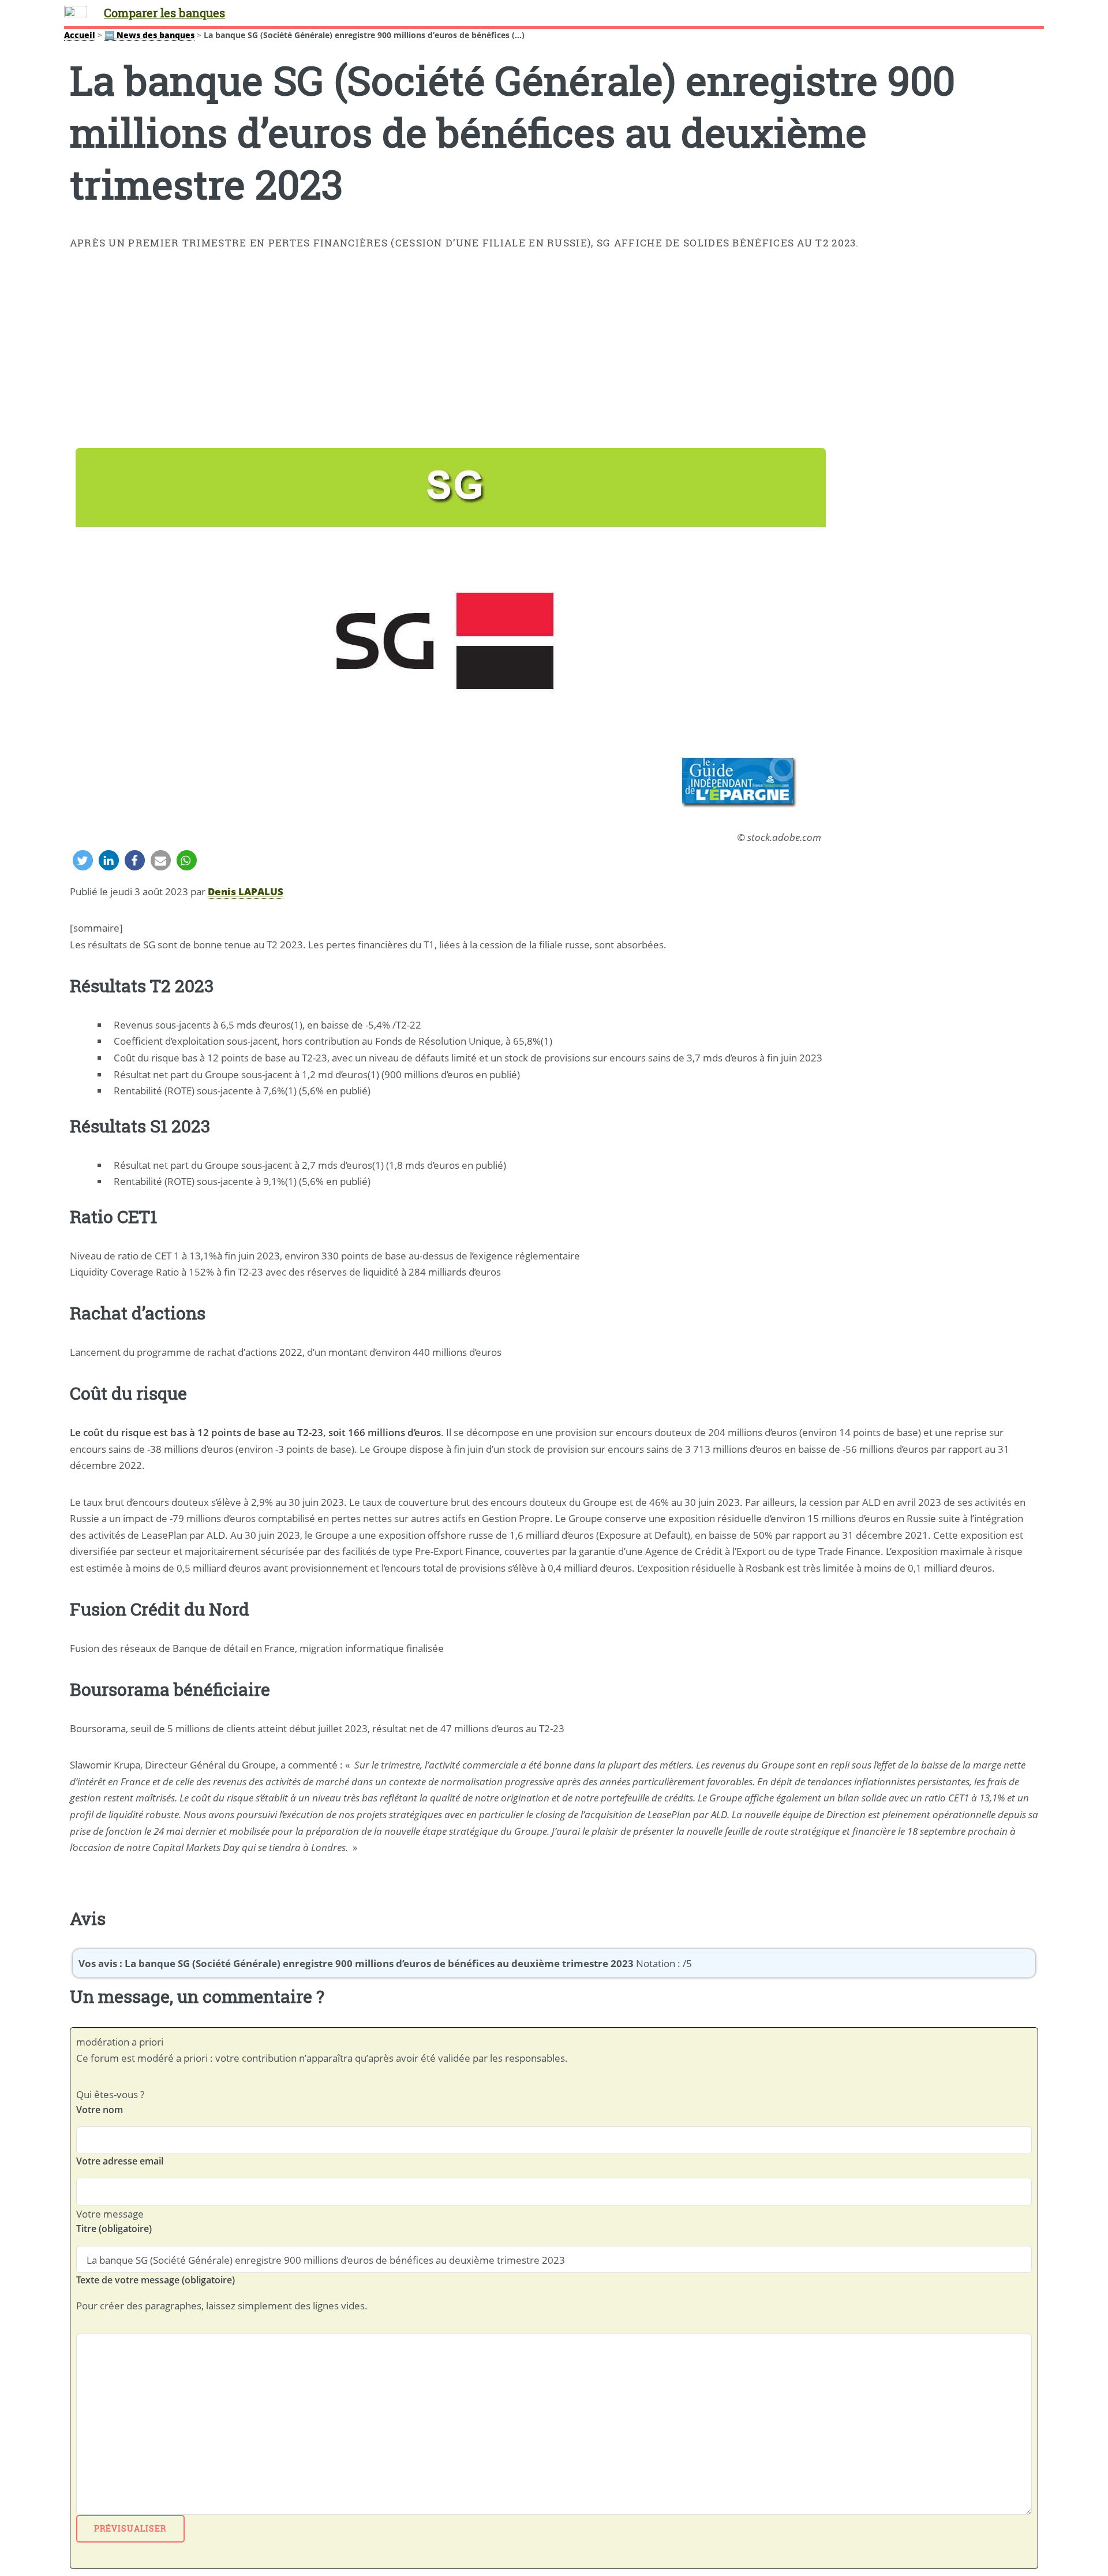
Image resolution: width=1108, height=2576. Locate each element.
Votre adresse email (120, 2161)
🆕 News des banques (149, 35)
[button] (83, 860)
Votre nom (100, 2110)
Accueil (80, 35)
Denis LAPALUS (246, 891)
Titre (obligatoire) (114, 2229)
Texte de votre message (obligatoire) (156, 2280)
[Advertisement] (554, 352)
